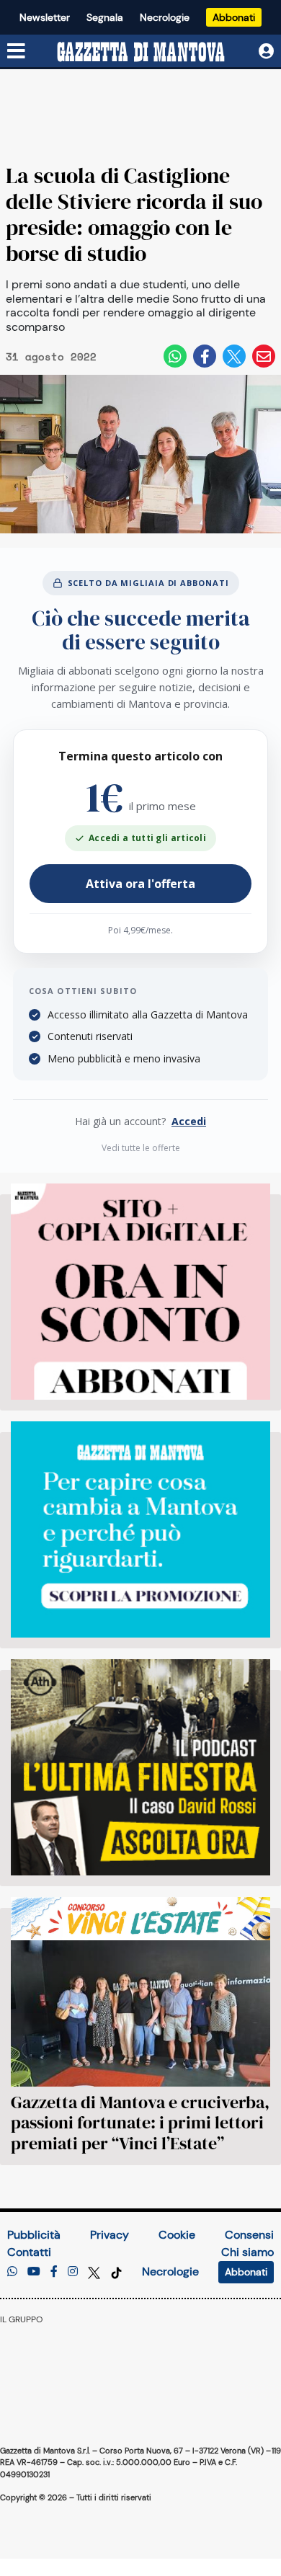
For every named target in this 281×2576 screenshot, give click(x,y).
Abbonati (234, 17)
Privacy (110, 2235)
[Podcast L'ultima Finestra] (140, 1767)
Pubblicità (34, 2235)
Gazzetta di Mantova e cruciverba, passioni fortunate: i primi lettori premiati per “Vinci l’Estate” (140, 2123)
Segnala (105, 17)
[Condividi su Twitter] (234, 356)
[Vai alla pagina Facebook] (54, 2271)
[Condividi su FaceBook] (205, 356)
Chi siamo (247, 2252)
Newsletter (45, 17)
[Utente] (266, 52)
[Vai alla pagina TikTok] (116, 2271)
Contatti (29, 2252)
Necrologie (165, 17)
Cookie (177, 2235)
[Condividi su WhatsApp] (175, 356)
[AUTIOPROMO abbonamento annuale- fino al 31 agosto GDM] (140, 1292)
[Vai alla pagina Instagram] (73, 2271)
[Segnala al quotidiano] (12, 2271)
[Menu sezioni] (17, 52)
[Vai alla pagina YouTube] (34, 2271)
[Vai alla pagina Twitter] (95, 2271)
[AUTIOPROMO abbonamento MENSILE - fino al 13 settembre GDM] (140, 1529)
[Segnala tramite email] (264, 356)
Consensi (249, 2235)
